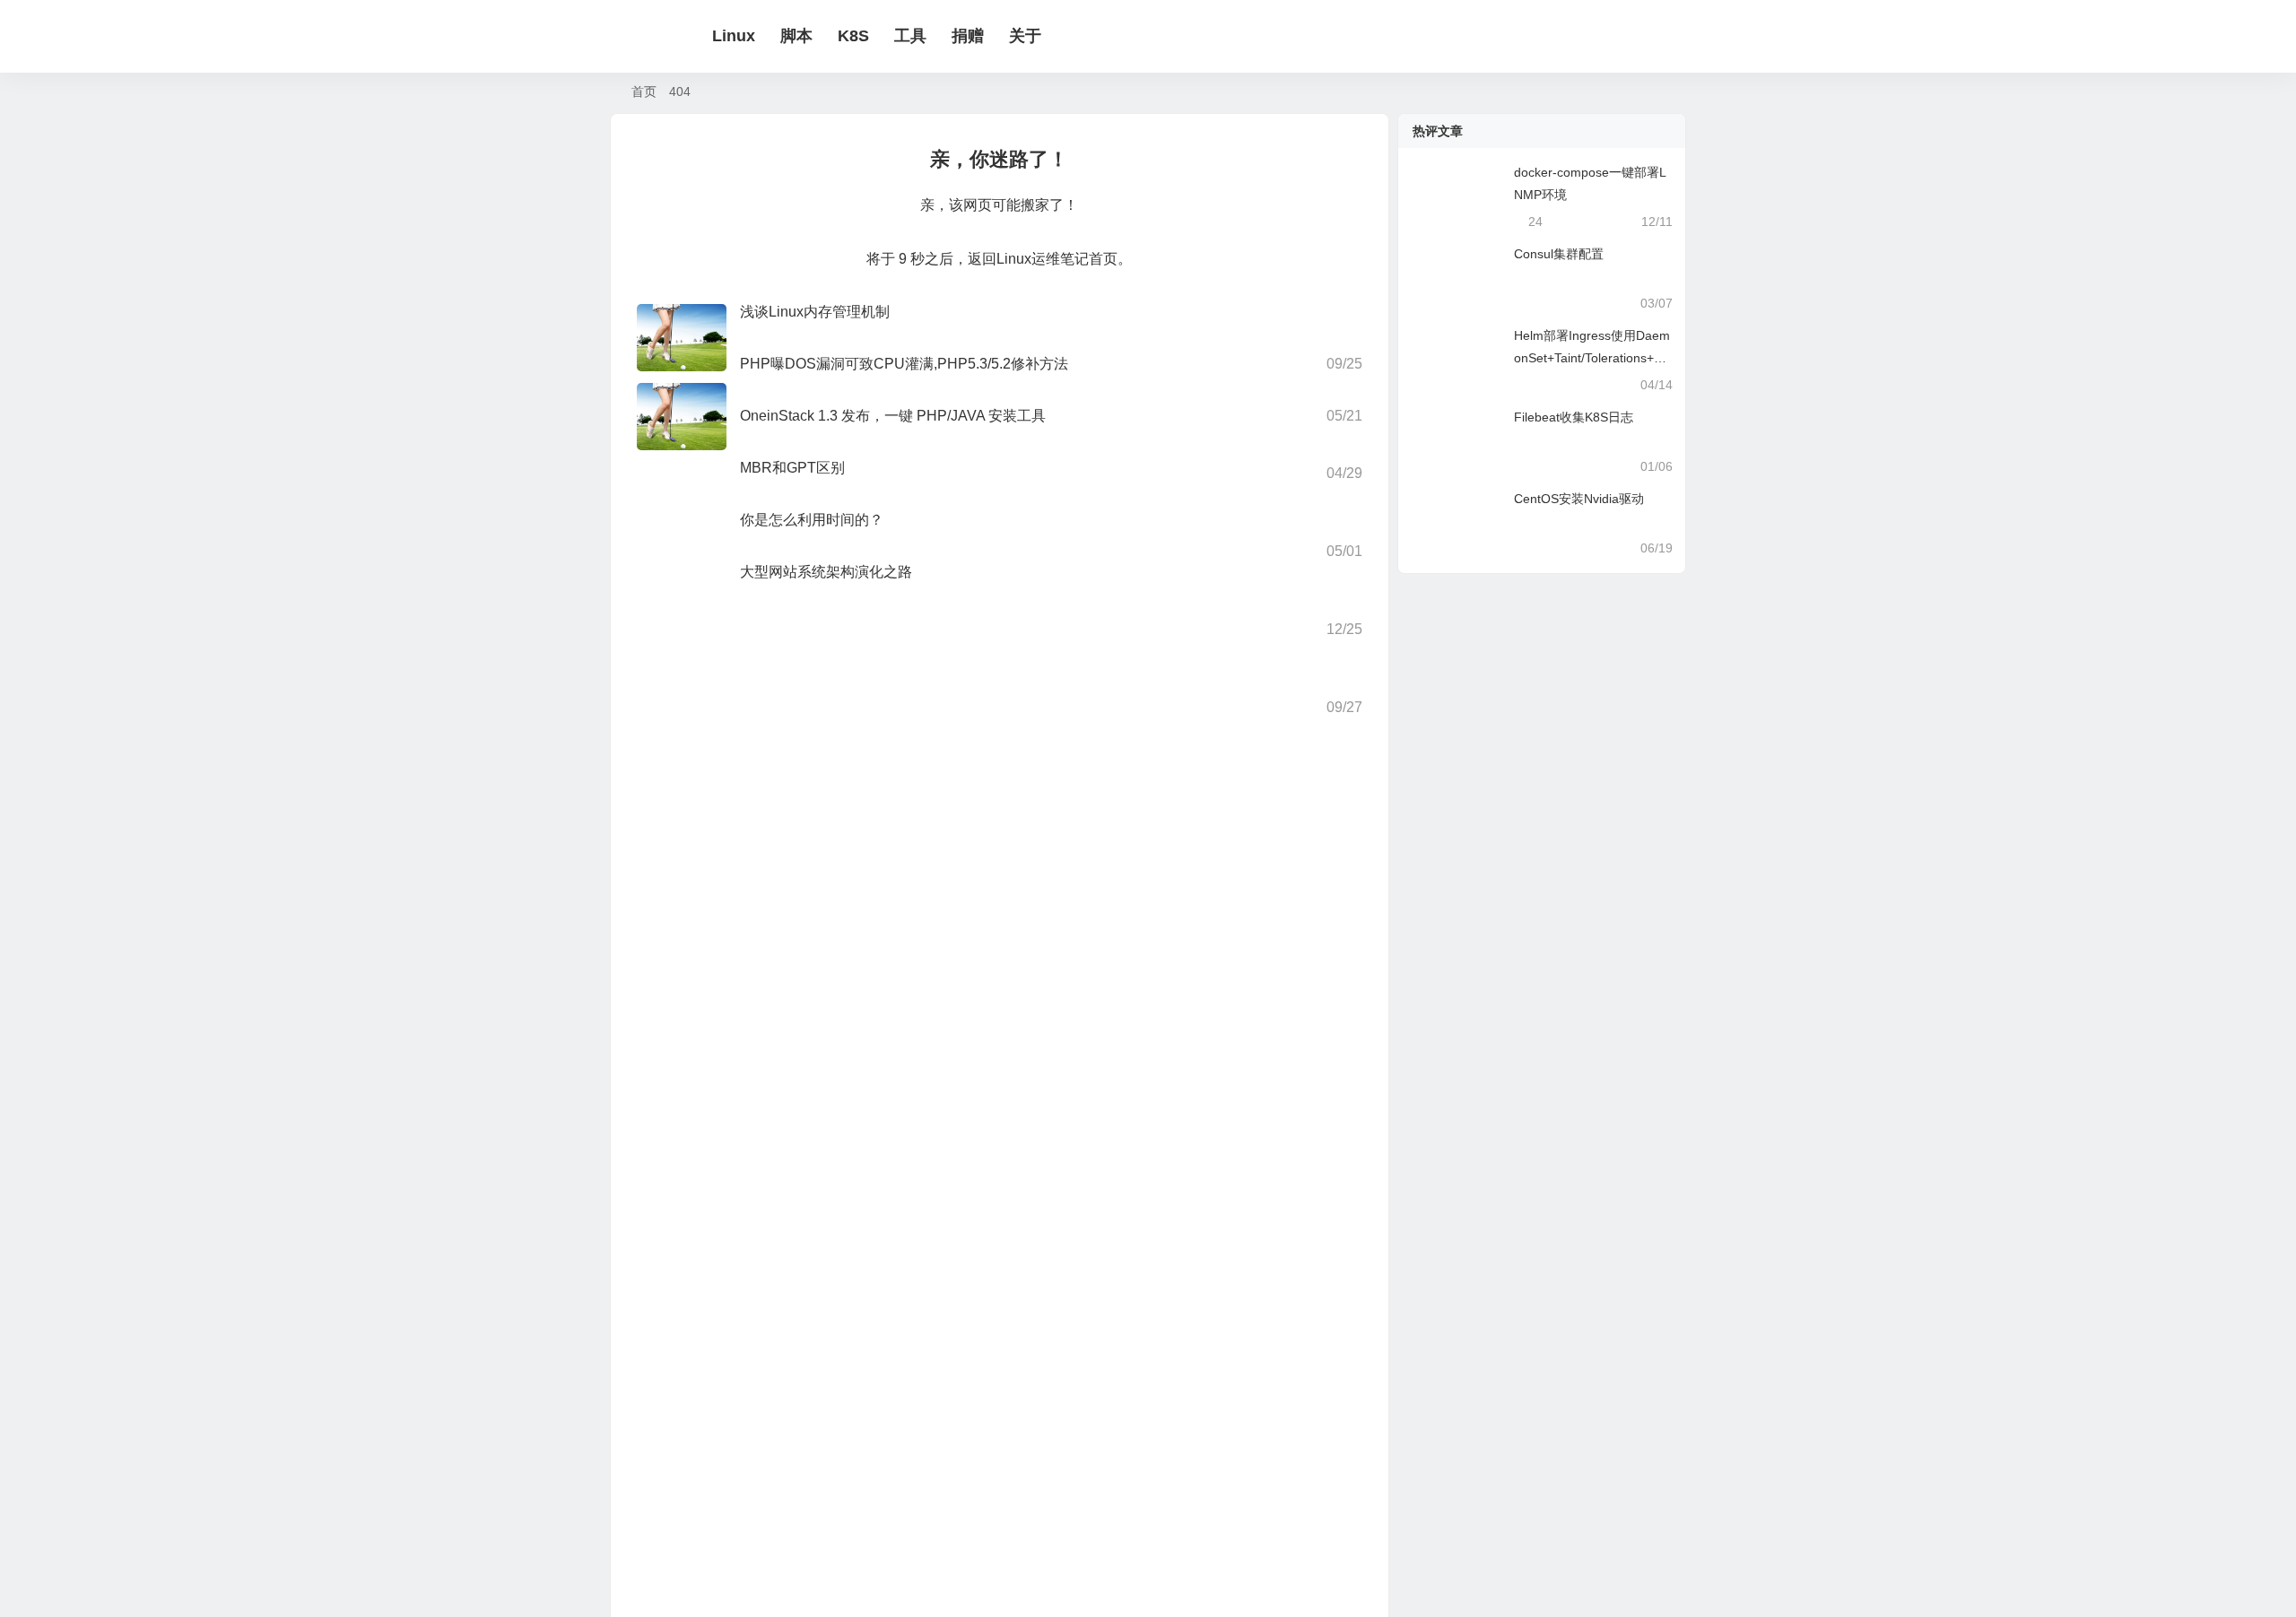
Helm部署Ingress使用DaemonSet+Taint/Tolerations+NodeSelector (1592, 358)
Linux (913, 36)
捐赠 (1147, 36)
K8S (1033, 36)
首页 (644, 91)
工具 (1090, 36)
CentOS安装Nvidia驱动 (1579, 499)
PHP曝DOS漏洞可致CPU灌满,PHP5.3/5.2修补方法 (904, 364)
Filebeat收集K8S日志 (1574, 417)
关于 (1205, 36)
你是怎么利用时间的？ (812, 520)
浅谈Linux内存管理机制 (815, 312)
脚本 (976, 36)
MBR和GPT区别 (792, 468)
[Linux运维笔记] (700, 37)
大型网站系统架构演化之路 (826, 572)
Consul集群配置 (1559, 254)
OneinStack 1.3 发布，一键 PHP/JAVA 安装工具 (893, 416)
